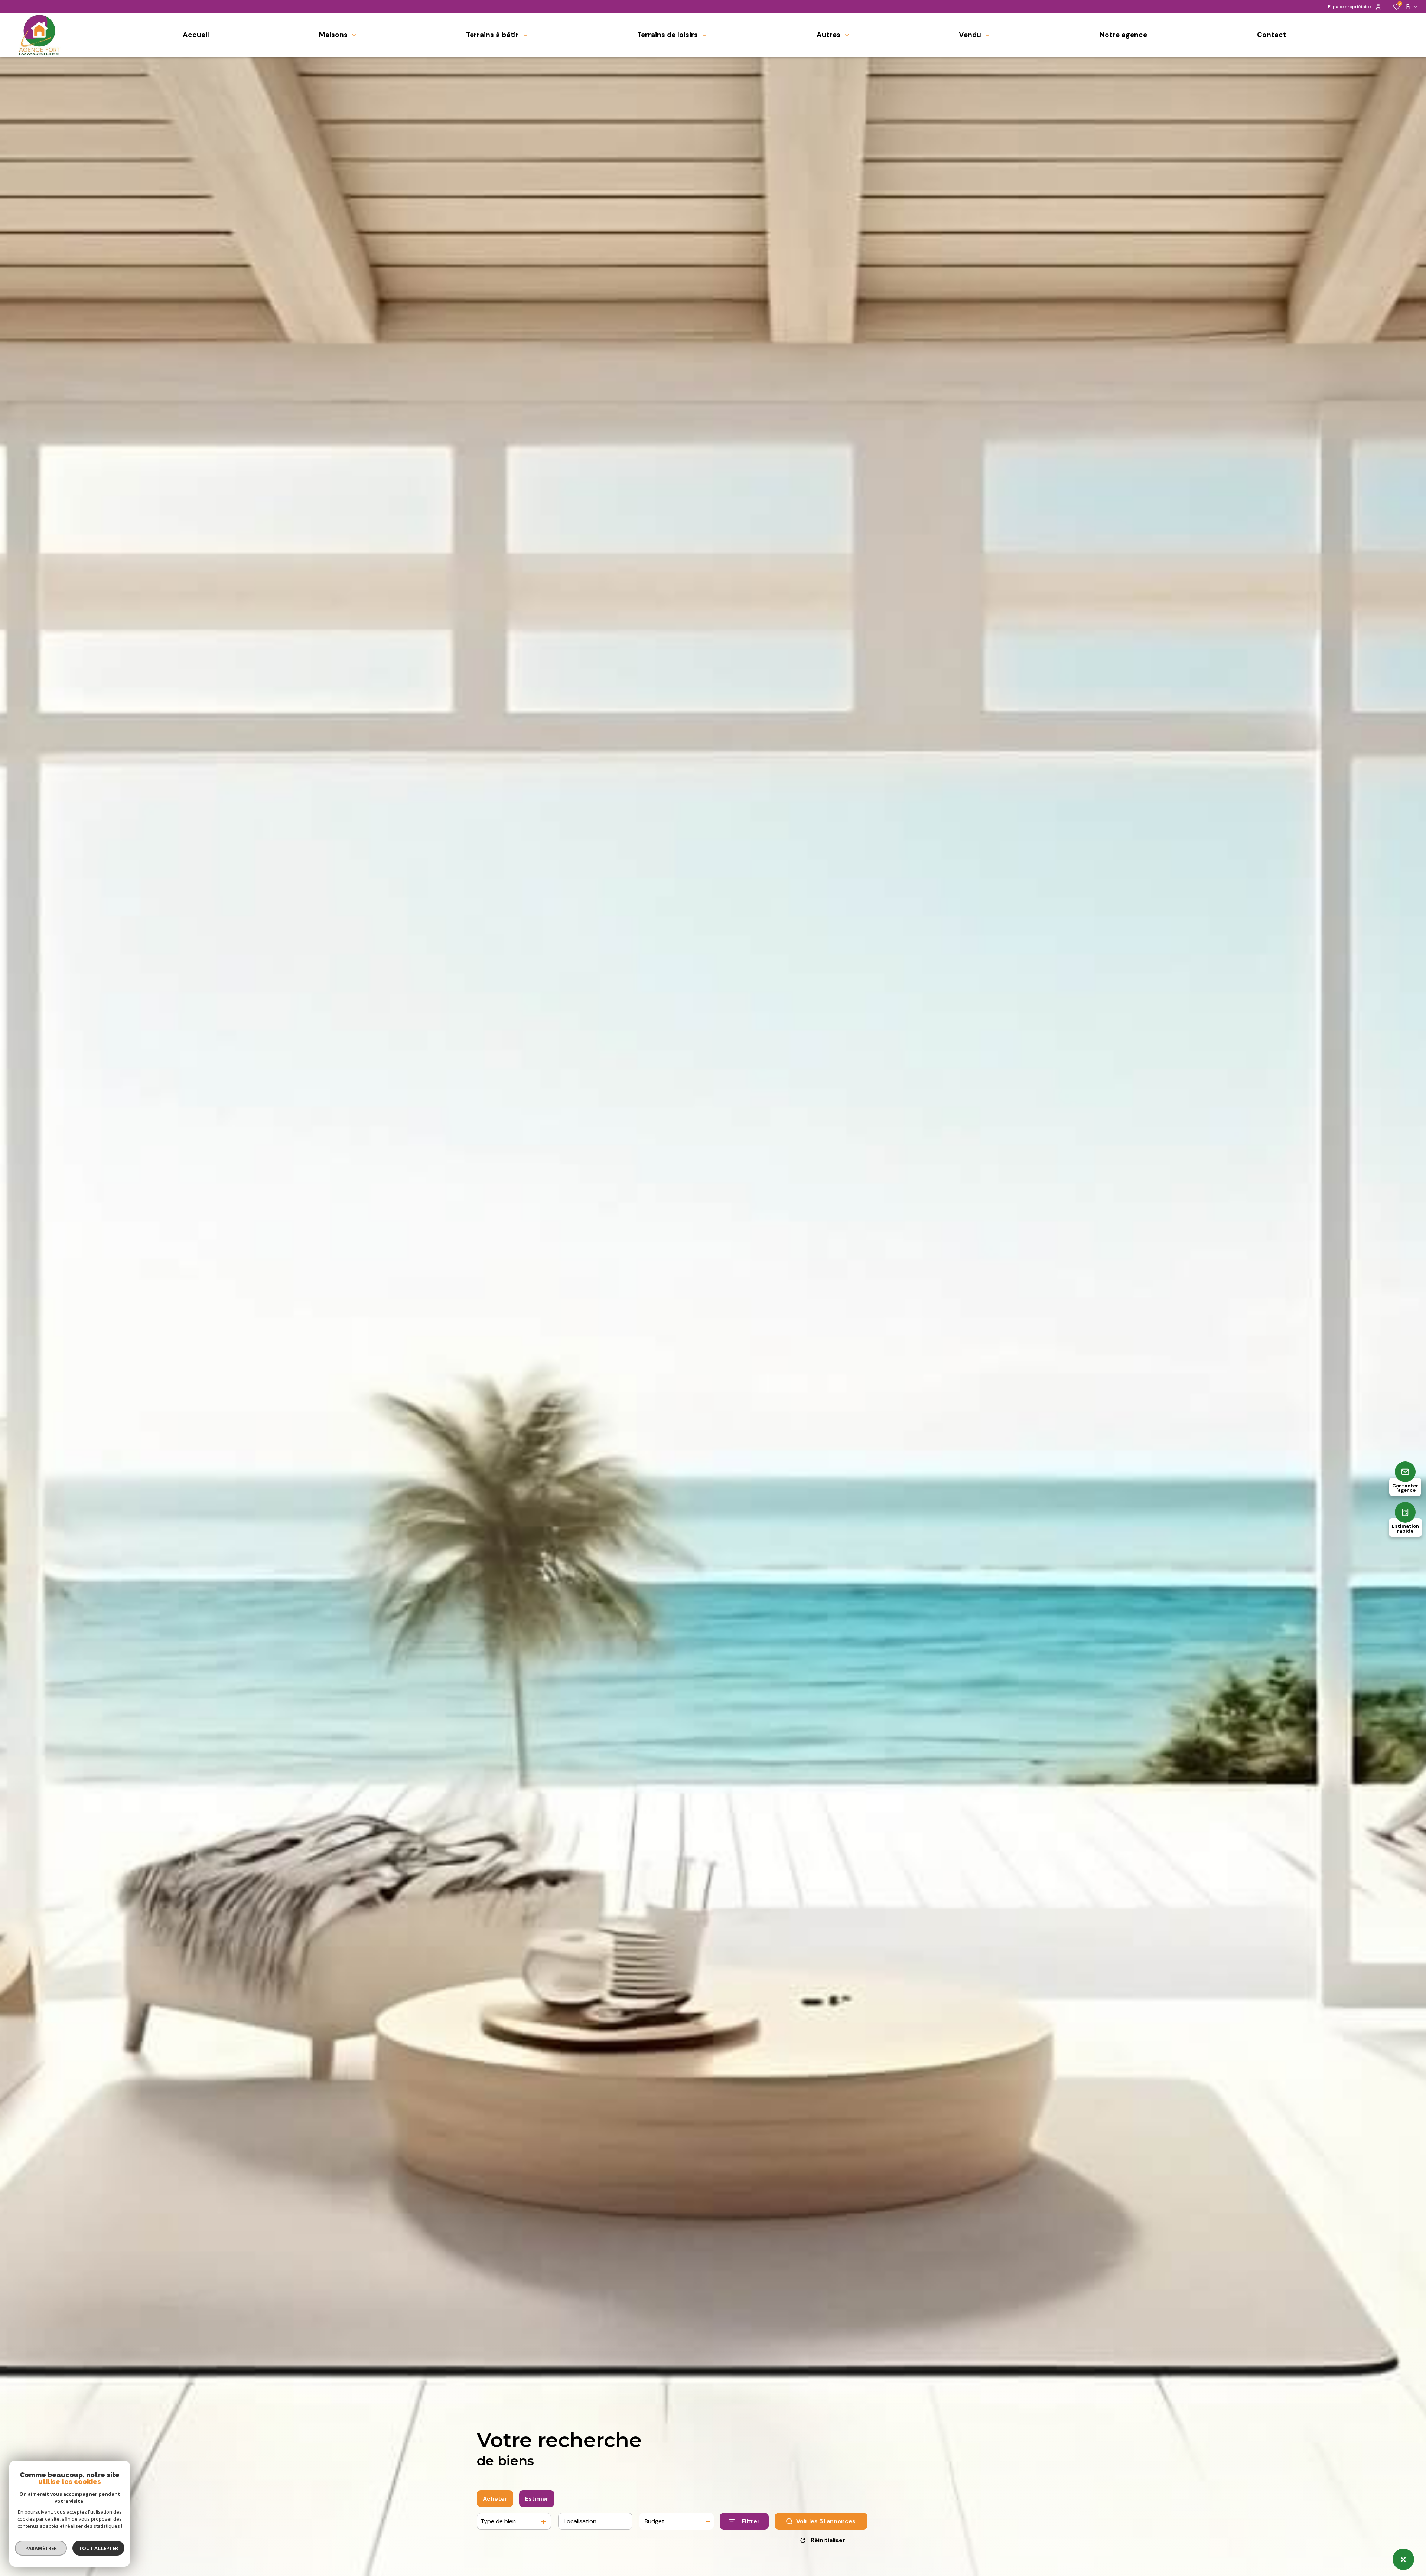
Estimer (537, 2499)
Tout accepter (98, 2548)
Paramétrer (41, 2548)
